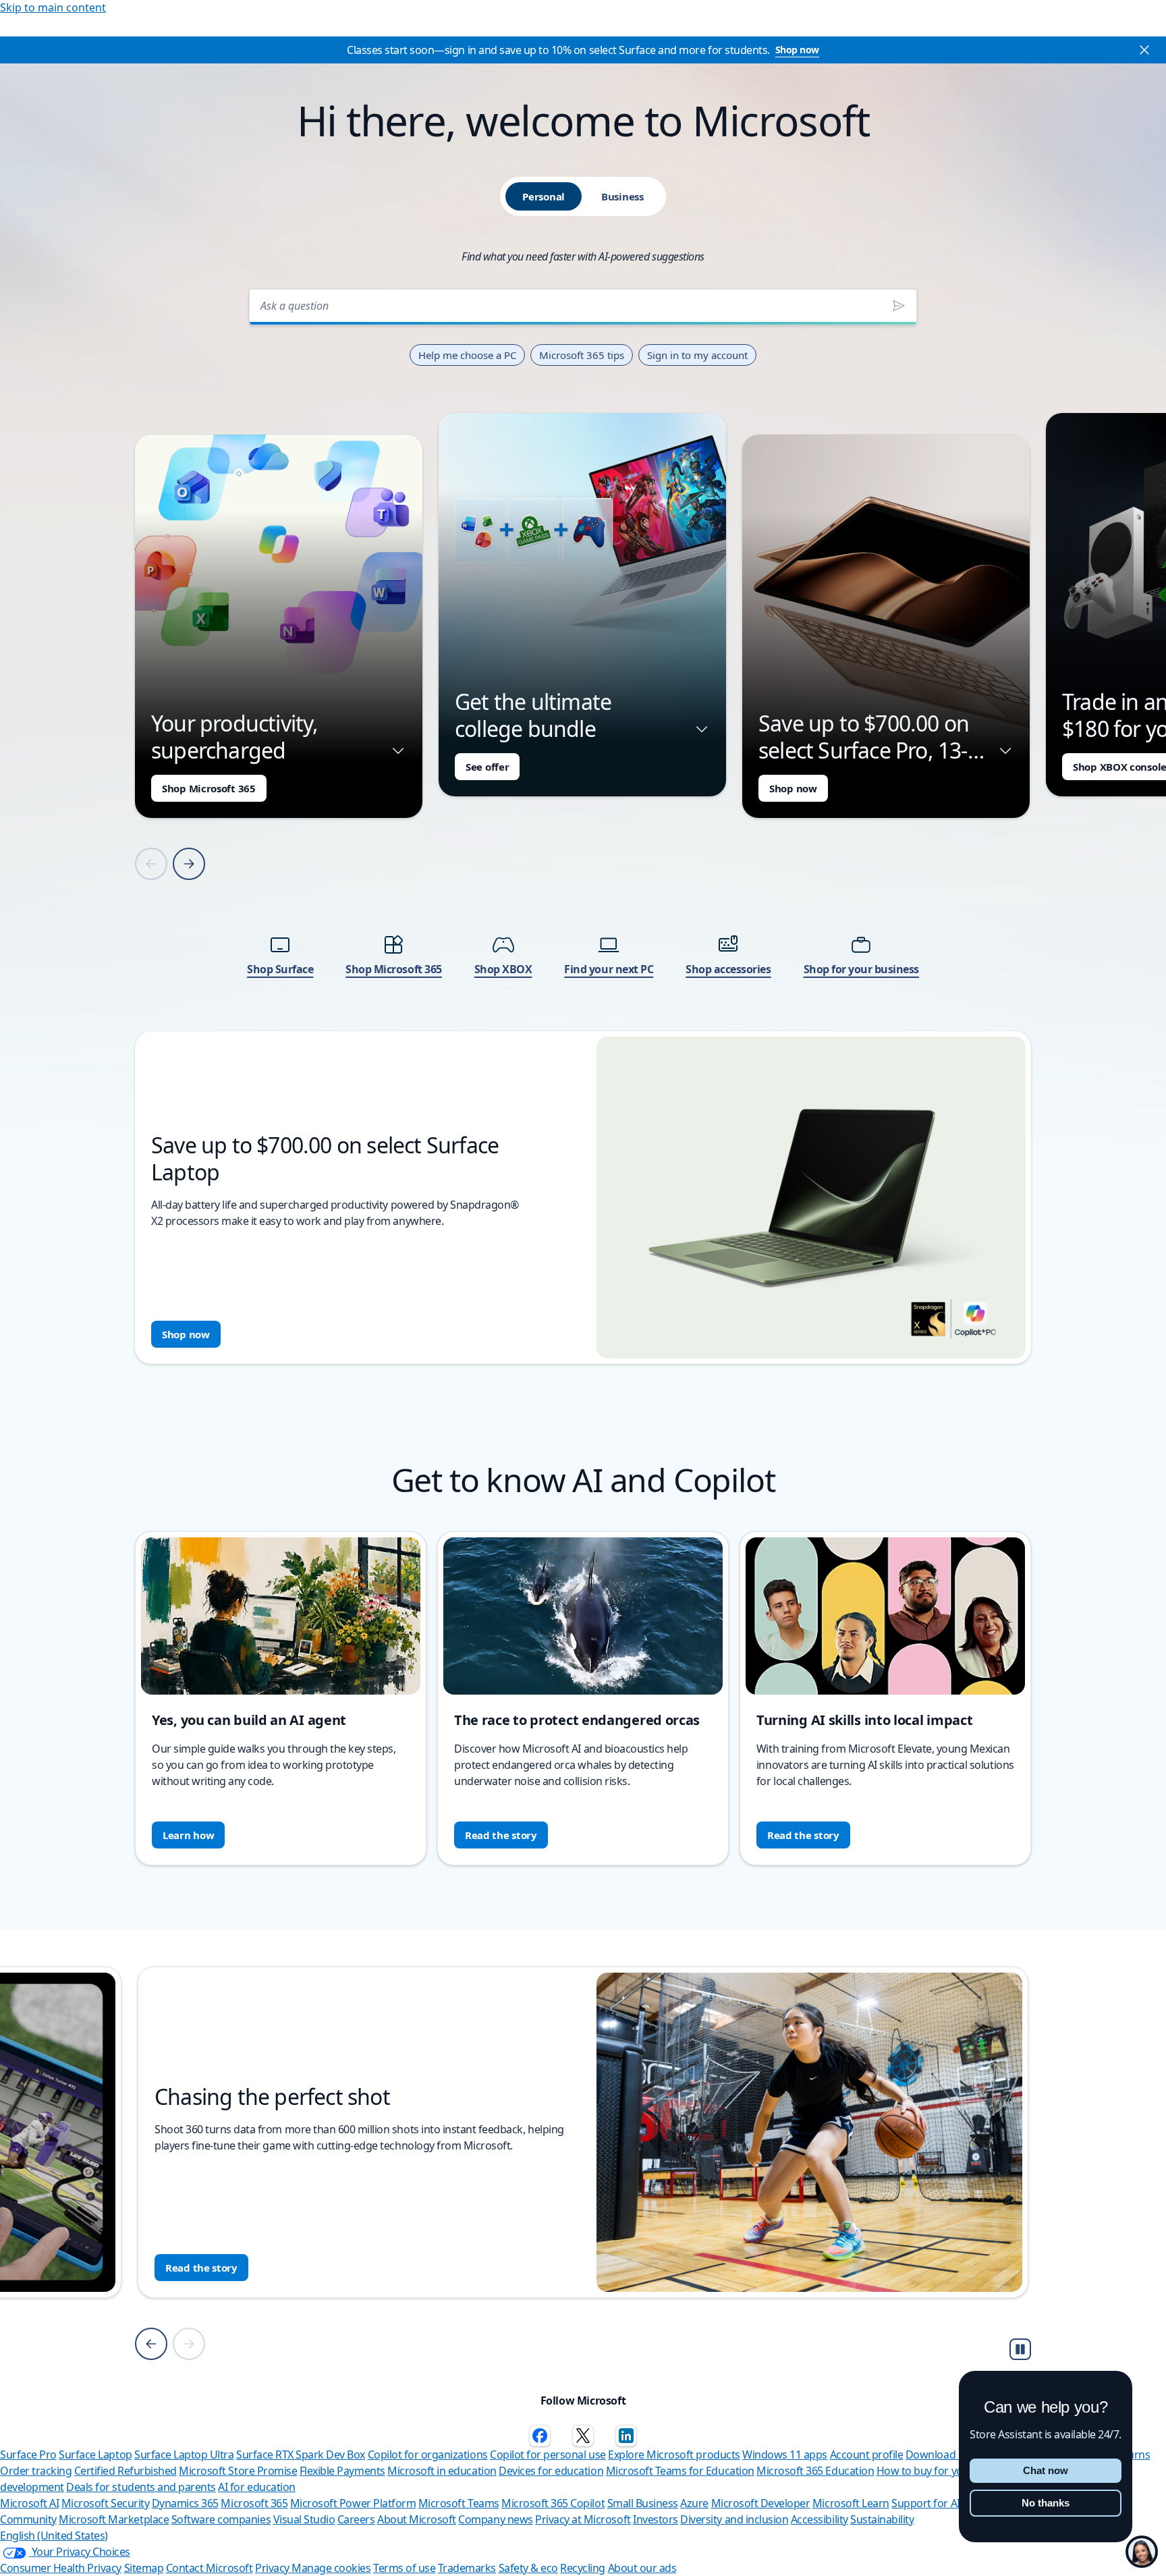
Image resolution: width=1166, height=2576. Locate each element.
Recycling (583, 2568)
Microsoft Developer (761, 2503)
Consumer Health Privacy (61, 2568)
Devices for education (551, 2471)
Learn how (188, 1835)
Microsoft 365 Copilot (553, 2503)
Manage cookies (331, 2568)
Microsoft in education (442, 2471)
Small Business (643, 2503)
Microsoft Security (105, 2503)
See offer (487, 767)
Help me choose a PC (467, 355)
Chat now (1046, 2470)
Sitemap (144, 2568)
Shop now (797, 50)
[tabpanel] (583, 822)
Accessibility (820, 2519)
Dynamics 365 (185, 2503)
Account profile (867, 2455)
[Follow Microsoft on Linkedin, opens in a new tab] (626, 2436)
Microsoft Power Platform (353, 2503)
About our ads (642, 2568)
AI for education (256, 2487)
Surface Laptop (95, 2455)
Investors (656, 2519)
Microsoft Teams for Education (680, 2471)
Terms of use (404, 2568)
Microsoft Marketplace (114, 2519)
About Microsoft (417, 2519)
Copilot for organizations (428, 2455)
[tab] (544, 196)
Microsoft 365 (254, 2503)
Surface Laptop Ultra (184, 2455)
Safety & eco (528, 2568)
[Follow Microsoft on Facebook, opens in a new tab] (540, 2436)
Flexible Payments (342, 2471)
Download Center (948, 2455)
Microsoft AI (29, 2503)
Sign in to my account (697, 355)
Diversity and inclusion (734, 2519)
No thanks (1046, 2503)
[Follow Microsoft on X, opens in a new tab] (583, 2436)
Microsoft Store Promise (238, 2471)
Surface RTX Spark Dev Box (301, 2455)
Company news (495, 2519)
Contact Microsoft (210, 2568)
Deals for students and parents (141, 2487)
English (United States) (54, 2536)
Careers (356, 2519)
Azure (694, 2503)
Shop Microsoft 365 (209, 788)
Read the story (501, 1835)
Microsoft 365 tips (582, 355)
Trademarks (467, 2568)
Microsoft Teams (459, 2503)
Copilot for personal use (548, 2455)
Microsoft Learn (851, 2503)
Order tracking (36, 2471)
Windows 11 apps (785, 2455)
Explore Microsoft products (674, 2455)
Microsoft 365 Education (815, 2471)
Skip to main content (53, 7)
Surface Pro (28, 2455)
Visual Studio (304, 2519)
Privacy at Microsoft (583, 2519)
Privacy (273, 2568)
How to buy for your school (942, 2471)
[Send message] (899, 306)
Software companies (221, 2519)
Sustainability (882, 2519)
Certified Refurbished (126, 2471)
